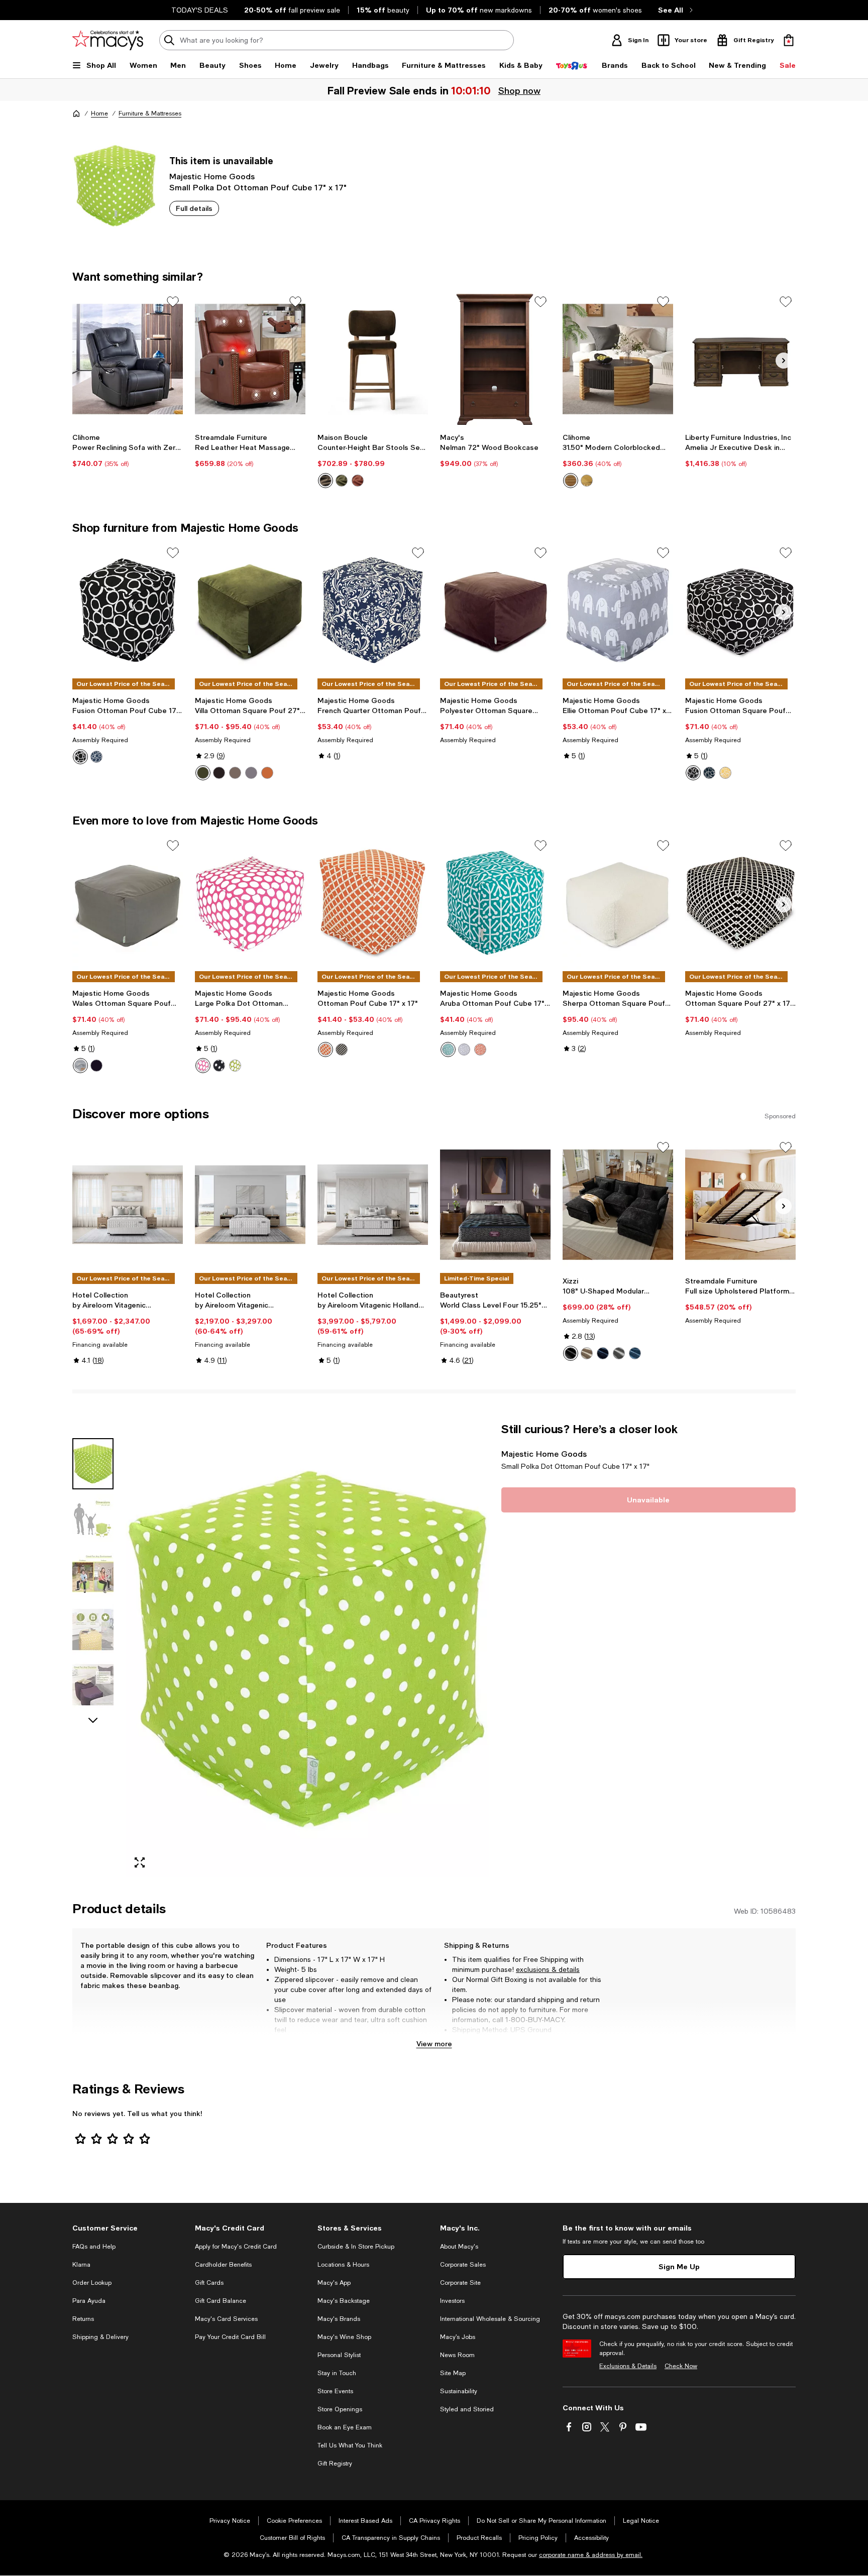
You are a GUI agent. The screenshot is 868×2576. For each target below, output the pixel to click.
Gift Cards (209, 2283)
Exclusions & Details (628, 2366)
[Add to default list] (173, 302)
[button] (281, 1649)
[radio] (325, 481)
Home (99, 113)
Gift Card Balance (221, 2301)
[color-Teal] (448, 1049)
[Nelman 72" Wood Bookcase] (495, 359)
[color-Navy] (96, 757)
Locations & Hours (343, 2265)
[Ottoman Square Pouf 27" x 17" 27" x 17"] (740, 903)
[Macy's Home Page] (108, 40)
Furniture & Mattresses (150, 113)
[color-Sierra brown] (358, 481)
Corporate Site (460, 2283)
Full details (194, 208)
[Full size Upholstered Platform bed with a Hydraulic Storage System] (740, 1205)
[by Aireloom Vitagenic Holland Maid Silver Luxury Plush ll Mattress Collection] (373, 1205)
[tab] (93, 1464)
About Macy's (459, 2247)
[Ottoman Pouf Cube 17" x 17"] (373, 903)
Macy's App (334, 2283)
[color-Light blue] (635, 1353)
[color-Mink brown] (325, 481)
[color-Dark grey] (619, 1353)
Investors (452, 2301)
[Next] (784, 361)
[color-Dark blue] (603, 1353)
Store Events (335, 2391)
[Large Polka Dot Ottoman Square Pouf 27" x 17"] (250, 903)
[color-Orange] (267, 773)
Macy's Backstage (344, 2301)
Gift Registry (335, 2464)
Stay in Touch (337, 2373)
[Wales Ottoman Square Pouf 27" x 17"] (128, 903)
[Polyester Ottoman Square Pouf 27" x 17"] (495, 610)
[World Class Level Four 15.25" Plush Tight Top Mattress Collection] (495, 1205)
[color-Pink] (203, 1066)
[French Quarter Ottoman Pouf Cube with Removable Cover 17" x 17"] (373, 610)
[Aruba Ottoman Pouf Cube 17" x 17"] (495, 903)
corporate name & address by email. (591, 2555)
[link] (128, 450)
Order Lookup (92, 2283)
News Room (457, 2355)
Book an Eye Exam (345, 2427)
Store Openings (340, 2409)
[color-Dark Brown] (219, 773)
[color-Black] (571, 481)
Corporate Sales (463, 2265)
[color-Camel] (235, 773)
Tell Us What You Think (350, 2445)
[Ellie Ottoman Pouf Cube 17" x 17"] (618, 610)
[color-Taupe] (251, 773)
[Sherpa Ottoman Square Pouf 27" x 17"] (618, 903)
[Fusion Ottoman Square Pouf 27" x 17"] (740, 610)
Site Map (453, 2373)
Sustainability (459, 2391)
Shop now (520, 90)
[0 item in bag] (789, 40)
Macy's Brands (339, 2319)
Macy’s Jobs (458, 2337)
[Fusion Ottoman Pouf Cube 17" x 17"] (128, 610)
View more (434, 2043)
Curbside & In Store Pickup (356, 2247)
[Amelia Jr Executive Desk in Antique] (740, 359)
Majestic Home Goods (212, 176)
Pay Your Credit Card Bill (230, 2337)
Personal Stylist (339, 2355)
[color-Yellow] (725, 773)
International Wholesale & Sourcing (490, 2319)
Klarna (81, 2265)
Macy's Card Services (226, 2319)
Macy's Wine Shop (344, 2337)
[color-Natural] (587, 481)
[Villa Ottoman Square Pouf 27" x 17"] (250, 610)
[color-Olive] (203, 773)
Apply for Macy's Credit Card (236, 2247)
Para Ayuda (89, 2301)
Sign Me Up (679, 2266)
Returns (83, 2319)
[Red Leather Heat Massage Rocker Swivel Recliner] (250, 359)
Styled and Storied (467, 2409)
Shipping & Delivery (100, 2337)
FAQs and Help (94, 2247)
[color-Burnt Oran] (325, 1049)
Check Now (681, 2366)
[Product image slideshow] (307, 1649)
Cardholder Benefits (223, 2265)
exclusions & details (548, 1969)
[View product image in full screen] (140, 1862)
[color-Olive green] (342, 481)
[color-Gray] (80, 1066)
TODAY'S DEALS (200, 10)
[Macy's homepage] (76, 113)
